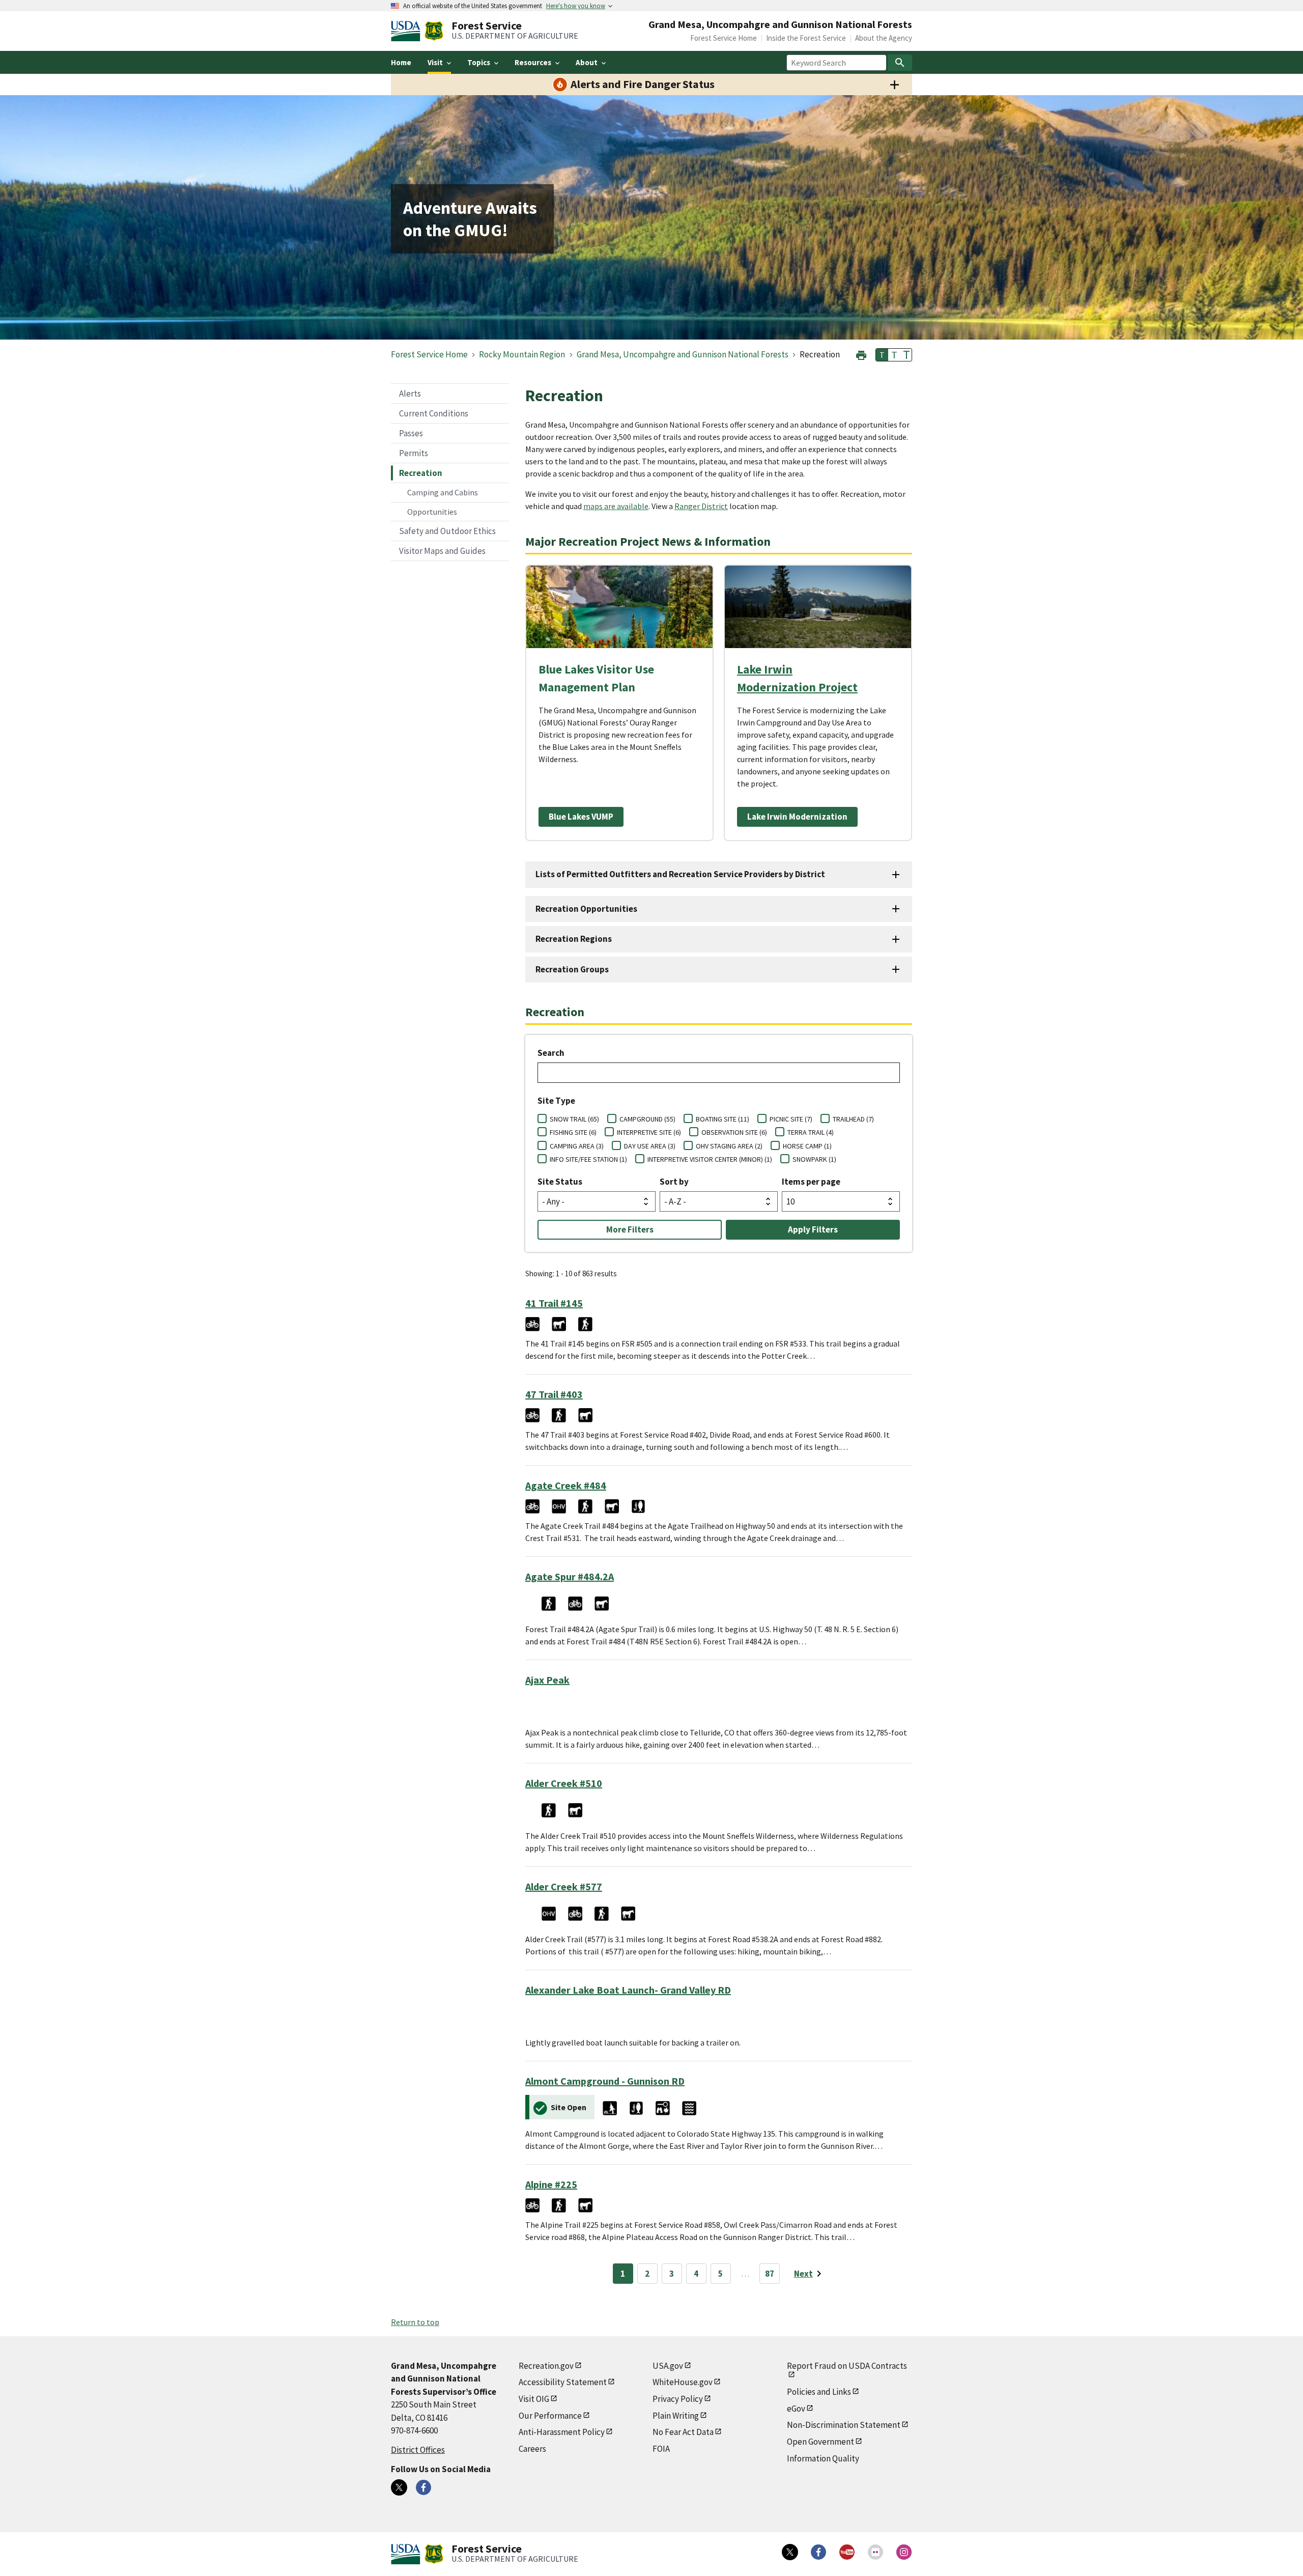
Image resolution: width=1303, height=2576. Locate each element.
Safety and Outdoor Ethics (447, 531)
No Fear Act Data (683, 2432)
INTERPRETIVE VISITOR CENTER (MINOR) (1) (710, 1159)
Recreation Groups (572, 969)
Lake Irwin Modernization (797, 817)
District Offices (418, 2450)
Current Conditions (434, 413)
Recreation (421, 473)
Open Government (820, 2442)
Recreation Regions (574, 939)
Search (551, 1053)
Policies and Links (819, 2392)
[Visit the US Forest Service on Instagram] (904, 2552)
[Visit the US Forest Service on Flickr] (875, 2552)
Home (401, 62)
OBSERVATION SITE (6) (734, 1132)
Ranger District (701, 506)
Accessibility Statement (563, 2382)
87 (770, 2274)
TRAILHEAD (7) (853, 1119)
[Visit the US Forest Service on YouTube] (847, 2552)
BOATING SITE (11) (723, 1119)
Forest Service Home (724, 38)
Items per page (811, 1182)
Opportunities (432, 512)
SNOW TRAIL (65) (574, 1119)
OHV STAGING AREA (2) (729, 1146)
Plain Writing (676, 2416)
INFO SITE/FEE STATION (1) (588, 1159)
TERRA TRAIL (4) (811, 1132)
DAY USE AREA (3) (650, 1146)
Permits (414, 453)
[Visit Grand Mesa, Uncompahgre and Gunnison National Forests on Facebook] (423, 2487)
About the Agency (884, 38)
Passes (411, 433)
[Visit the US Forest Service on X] (790, 2552)
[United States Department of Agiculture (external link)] (408, 31)
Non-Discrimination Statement (844, 2425)
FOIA (661, 2449)
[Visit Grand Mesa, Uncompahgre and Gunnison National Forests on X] (399, 2487)
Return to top (415, 2322)
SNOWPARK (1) (814, 1159)
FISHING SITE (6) (573, 1132)
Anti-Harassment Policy (562, 2432)
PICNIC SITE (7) (791, 1119)
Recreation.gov (546, 2366)
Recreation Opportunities (586, 909)
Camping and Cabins (443, 492)
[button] (861, 354)
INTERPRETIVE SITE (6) (649, 1132)
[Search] (900, 63)
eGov (796, 2409)
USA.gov (668, 2366)
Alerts (410, 394)
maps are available (616, 506)
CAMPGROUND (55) (647, 1119)
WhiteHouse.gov (683, 2382)
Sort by (674, 1182)
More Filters (630, 1229)
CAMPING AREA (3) (577, 1146)
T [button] (882, 355)
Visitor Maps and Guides (442, 551)
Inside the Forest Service (806, 38)
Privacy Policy (678, 2399)
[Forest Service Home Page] (434, 31)
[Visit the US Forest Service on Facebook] (818, 2552)
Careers (532, 2449)
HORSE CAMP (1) (807, 1146)
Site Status (560, 1182)
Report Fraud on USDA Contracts (847, 2366)
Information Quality (823, 2458)
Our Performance (550, 2416)
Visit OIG (534, 2399)
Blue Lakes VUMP (581, 817)
